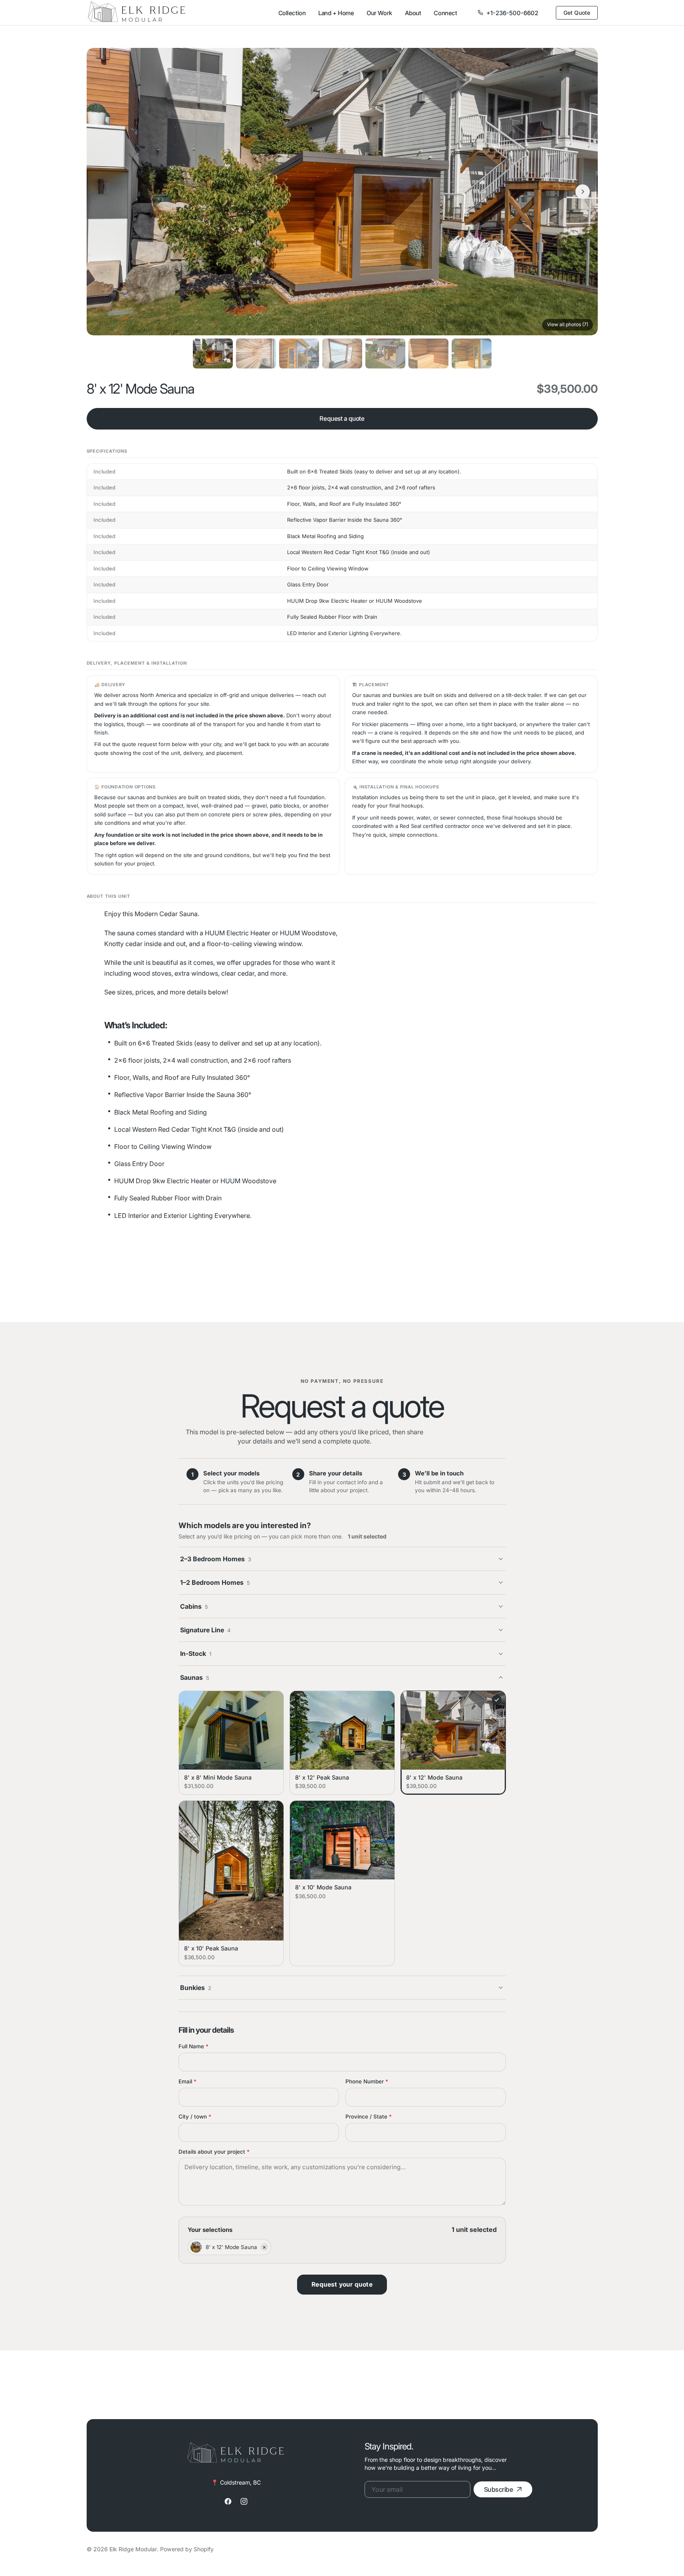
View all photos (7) (568, 324)
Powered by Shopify (187, 2549)
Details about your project (214, 2152)
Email (187, 2081)
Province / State (369, 2117)
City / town (195, 2117)
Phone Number (367, 2081)
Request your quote (342, 2284)
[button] (102, 192)
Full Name (193, 2046)
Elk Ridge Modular (133, 2549)
